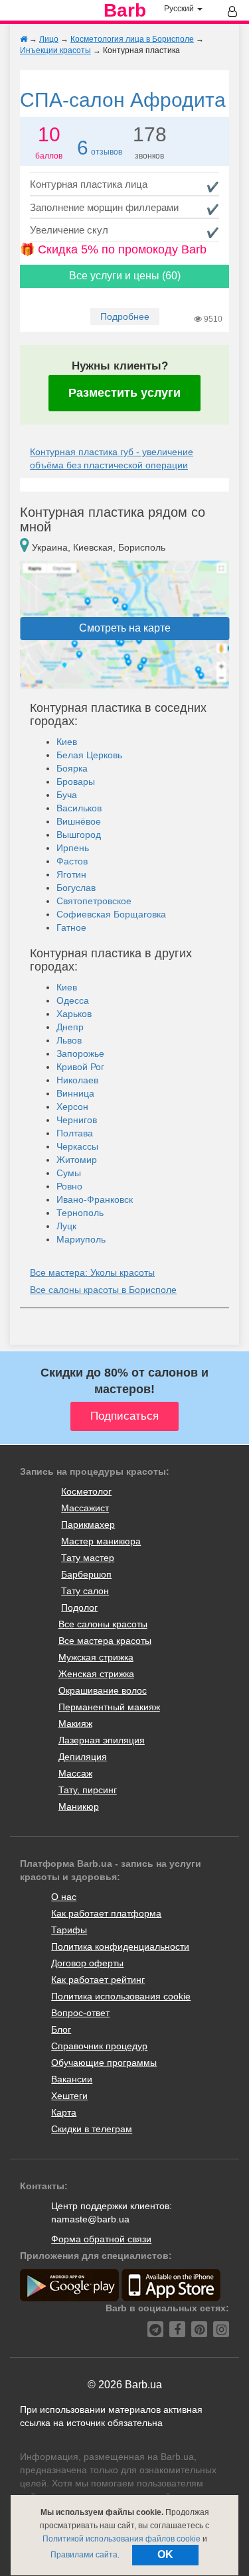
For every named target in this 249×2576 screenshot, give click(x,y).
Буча (67, 795)
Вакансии (72, 2079)
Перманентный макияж (109, 1707)
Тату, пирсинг (88, 1790)
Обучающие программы (104, 2063)
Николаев (77, 1080)
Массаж (75, 1773)
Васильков (79, 808)
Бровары (76, 781)
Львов (69, 1040)
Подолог (79, 1607)
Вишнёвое (79, 821)
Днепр (70, 1027)
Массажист (85, 1508)
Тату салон (85, 1591)
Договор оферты (87, 1963)
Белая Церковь (89, 755)
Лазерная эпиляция (102, 1740)
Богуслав (76, 888)
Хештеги (69, 2096)
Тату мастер (88, 1558)
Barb (125, 11)
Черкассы (77, 1146)
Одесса (73, 1000)
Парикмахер (88, 1525)
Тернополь (80, 1213)
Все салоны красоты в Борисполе (103, 1290)
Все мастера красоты (105, 1641)
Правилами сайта (84, 2555)
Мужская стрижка (96, 1657)
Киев (67, 742)
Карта (64, 2112)
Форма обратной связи (101, 2239)
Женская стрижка (96, 1674)
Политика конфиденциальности (120, 1946)
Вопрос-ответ (80, 2013)
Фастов (72, 861)
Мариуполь (81, 1239)
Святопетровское (94, 901)
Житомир (77, 1160)
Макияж (75, 1724)
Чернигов (77, 1120)
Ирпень (73, 848)
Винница (75, 1093)
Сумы (69, 1173)
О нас (64, 1897)
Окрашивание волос (103, 1690)
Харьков (74, 1014)
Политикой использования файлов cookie (122, 2539)
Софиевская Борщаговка (111, 914)
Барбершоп (86, 1574)
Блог (61, 2029)
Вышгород (79, 835)
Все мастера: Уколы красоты (92, 1272)
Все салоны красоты (103, 1624)
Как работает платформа (106, 1913)
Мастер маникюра (101, 1541)
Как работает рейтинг (98, 1980)
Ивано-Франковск (95, 1199)
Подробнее (125, 316)
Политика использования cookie (121, 1996)
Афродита (123, 100)
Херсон (72, 1107)
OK (165, 2554)
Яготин (71, 874)
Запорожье (80, 1053)
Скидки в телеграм (92, 2129)
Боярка (72, 768)
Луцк (66, 1226)
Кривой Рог (80, 1067)
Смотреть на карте (125, 628)
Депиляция (83, 1757)
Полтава (75, 1133)
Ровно (69, 1186)
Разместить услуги (124, 393)
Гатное (71, 927)
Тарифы (69, 1930)
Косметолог (86, 1491)
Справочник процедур (99, 2046)
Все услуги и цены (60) (125, 276)
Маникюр (79, 1806)
